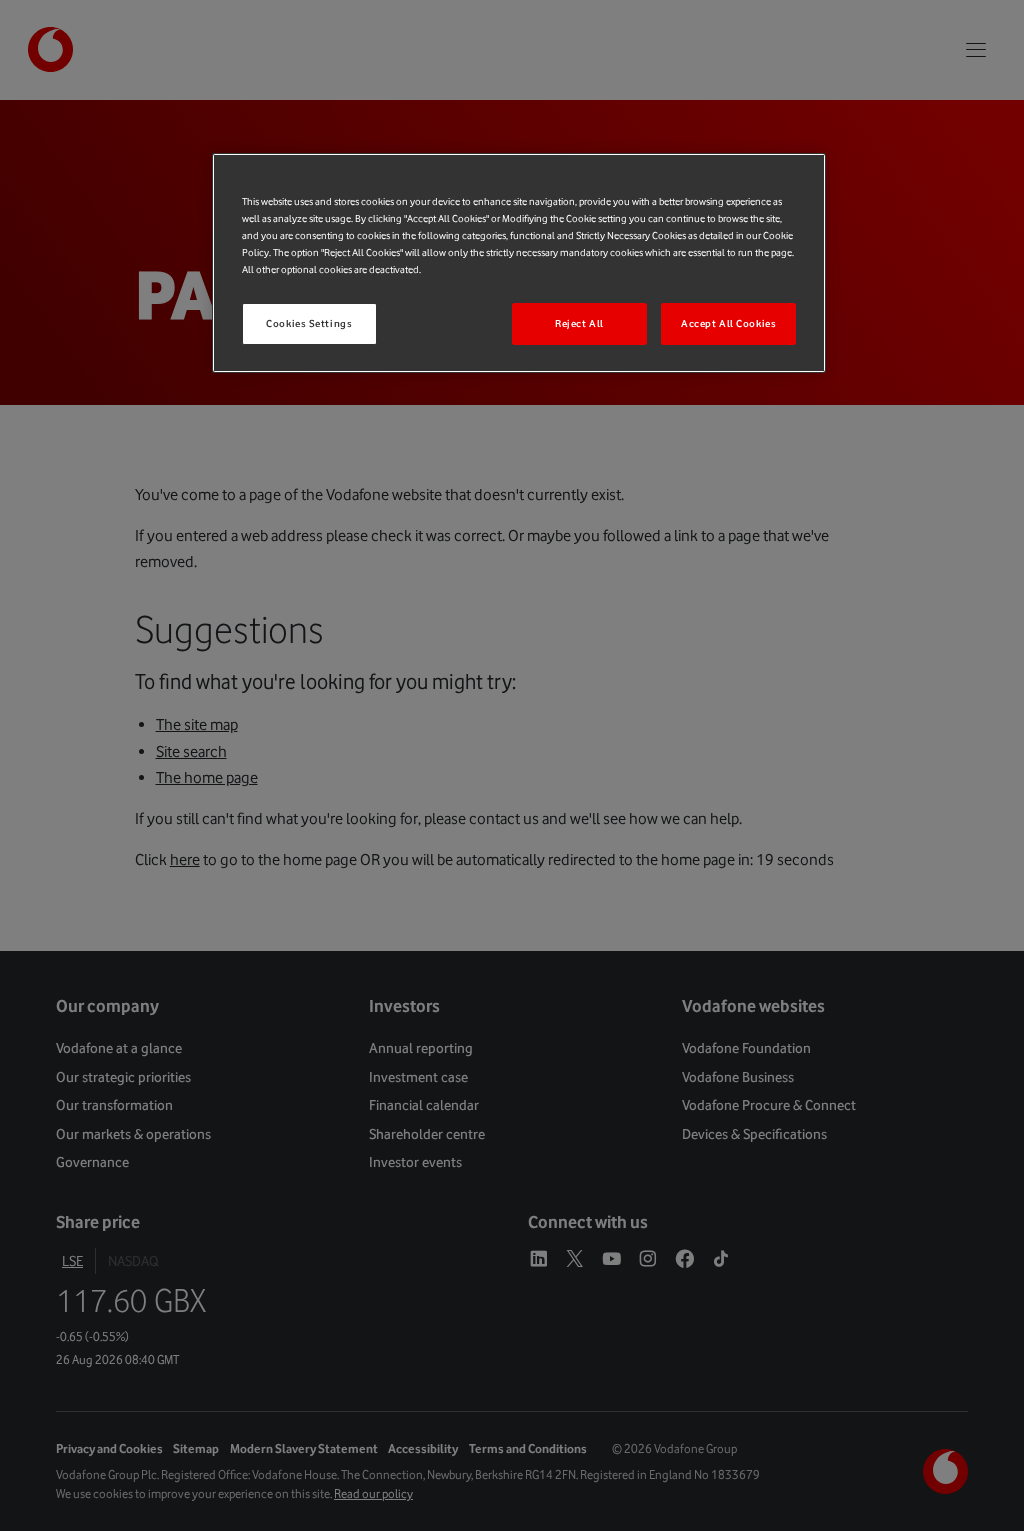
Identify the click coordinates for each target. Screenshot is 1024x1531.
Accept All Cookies (728, 323)
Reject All (579, 323)
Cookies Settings (309, 323)
